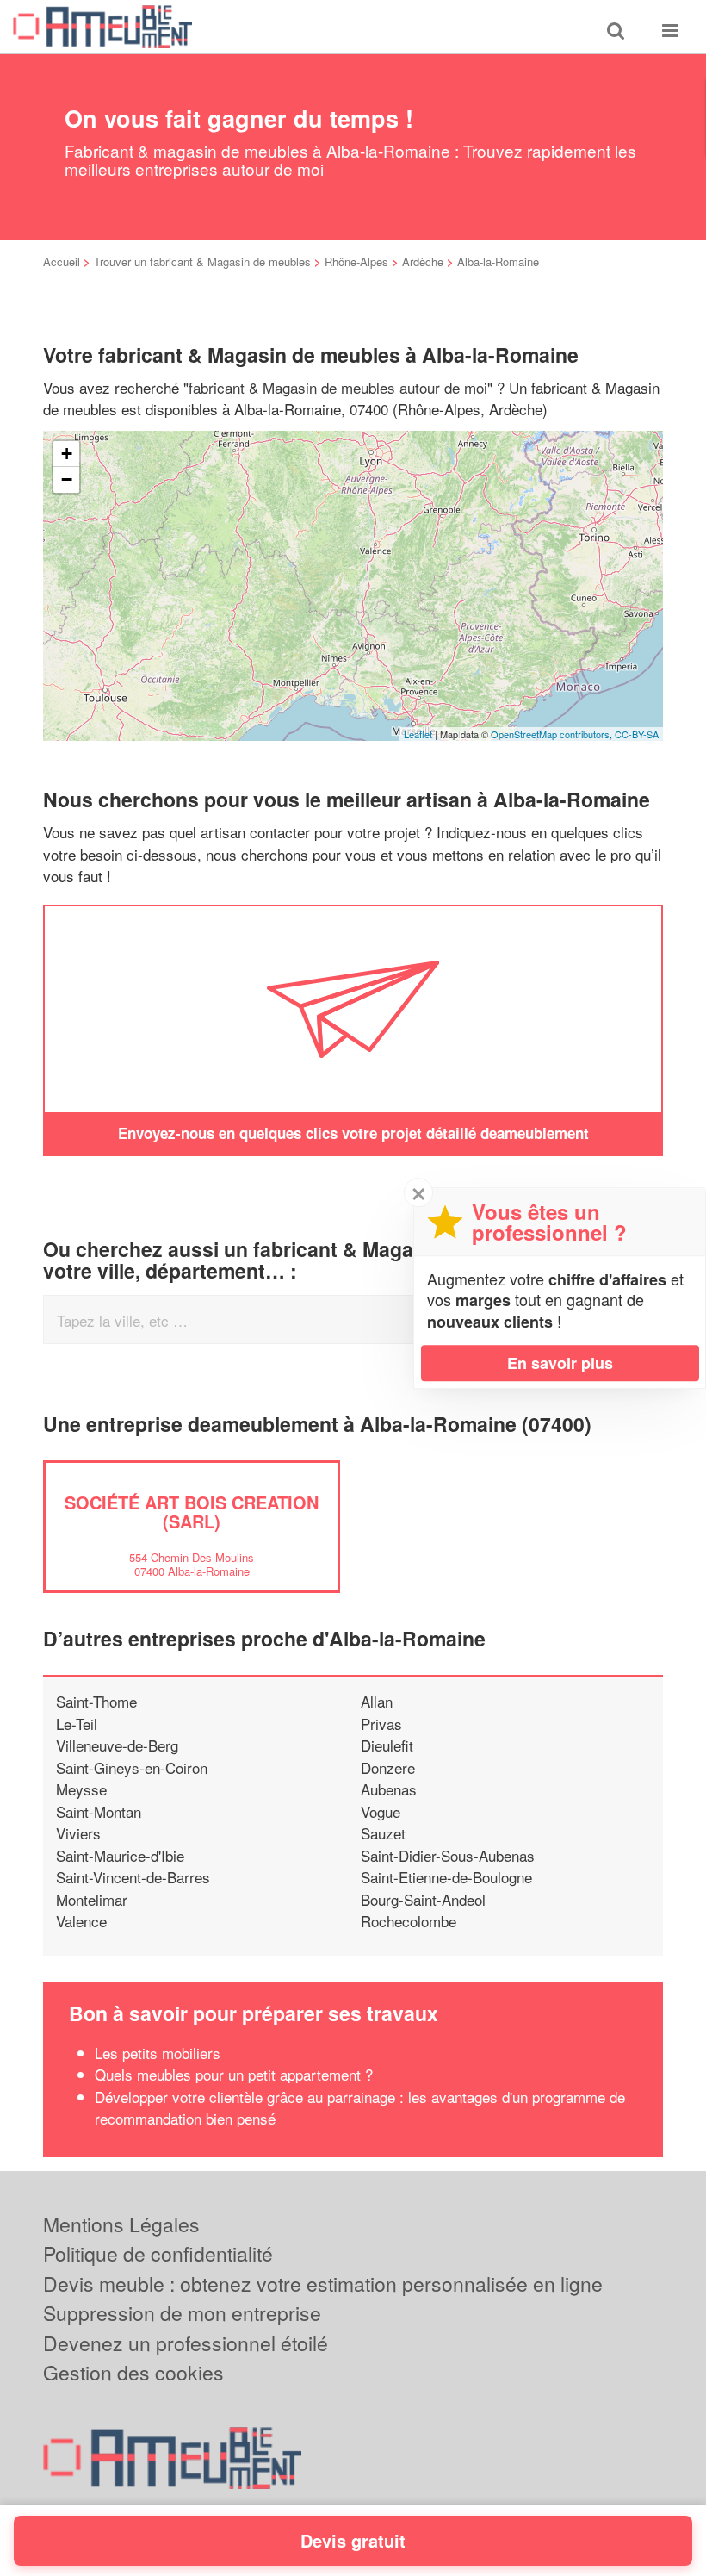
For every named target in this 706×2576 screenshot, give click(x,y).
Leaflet (418, 734)
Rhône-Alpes (356, 261)
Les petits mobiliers (158, 2053)
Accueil (62, 261)
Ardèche (423, 261)
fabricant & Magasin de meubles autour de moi (338, 387)
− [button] (67, 479)
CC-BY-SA (637, 734)
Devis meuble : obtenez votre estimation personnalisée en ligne (323, 2284)
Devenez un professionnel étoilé (186, 2343)
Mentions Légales (121, 2224)
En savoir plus (560, 1363)
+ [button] (67, 454)
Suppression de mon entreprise (182, 2313)
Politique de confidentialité (158, 2253)
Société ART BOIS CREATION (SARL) (192, 1512)
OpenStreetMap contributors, (553, 734)
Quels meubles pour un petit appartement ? (234, 2074)
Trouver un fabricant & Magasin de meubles (202, 261)
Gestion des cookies (133, 2372)
